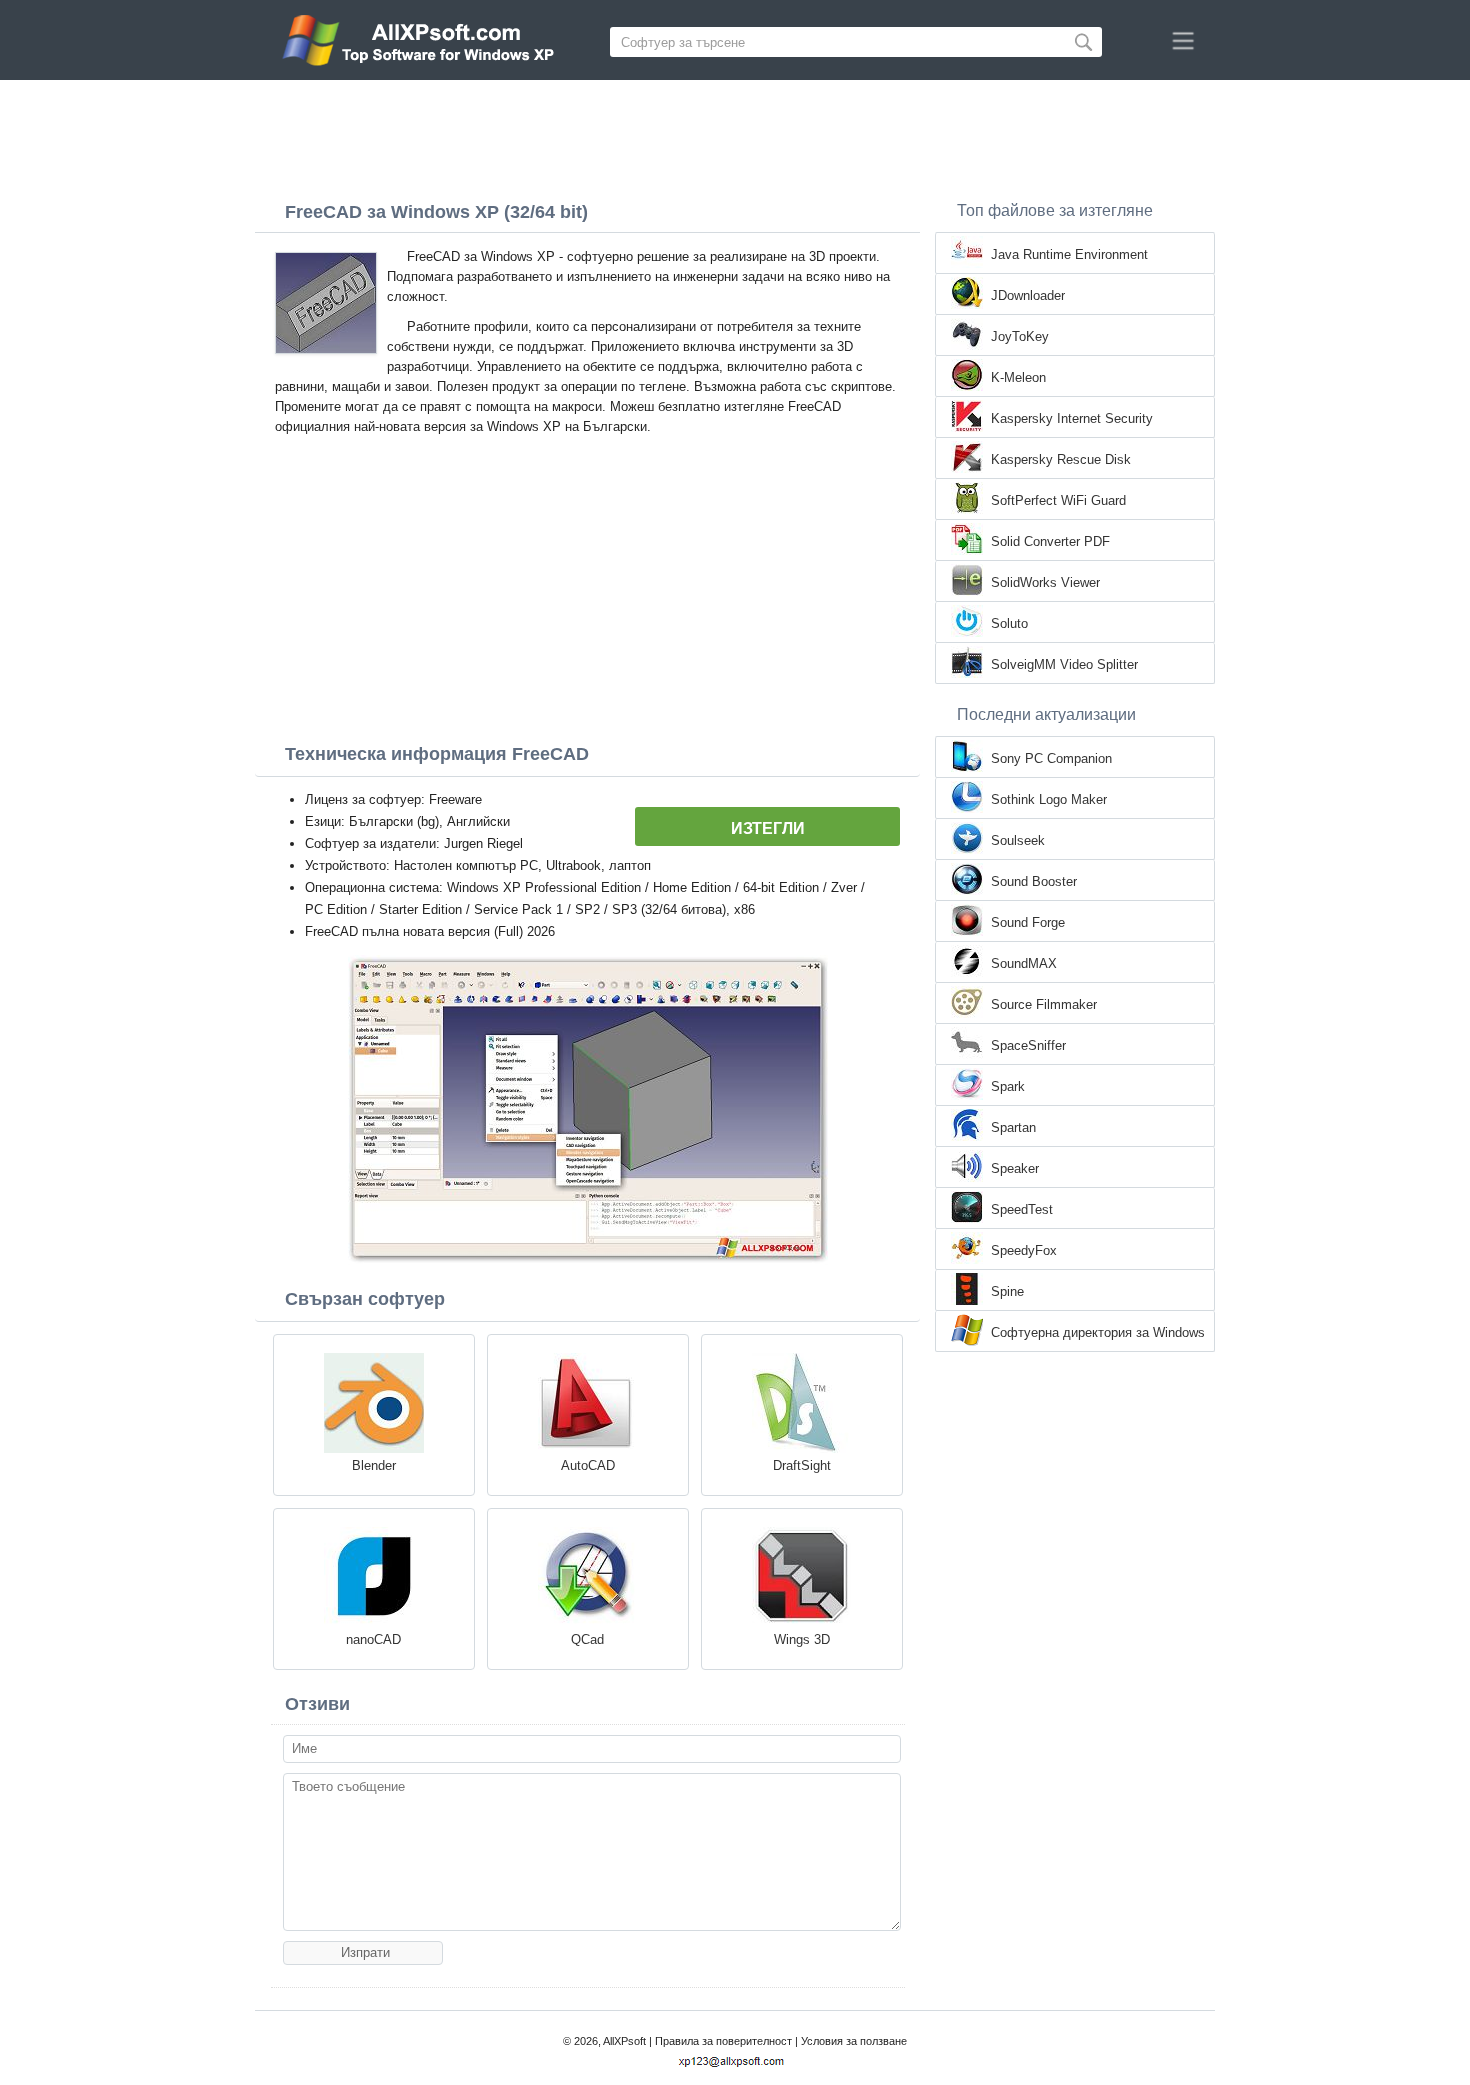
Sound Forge (1028, 922)
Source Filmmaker (1044, 1004)
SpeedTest (1022, 1209)
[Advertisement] (735, 135)
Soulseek (1018, 840)
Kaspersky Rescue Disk (1061, 459)
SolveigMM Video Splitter (1064, 664)
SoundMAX (1024, 963)
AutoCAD (588, 1465)
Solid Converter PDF (1050, 541)
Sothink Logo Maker (1049, 799)
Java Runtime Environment (1069, 254)
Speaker (1015, 1168)
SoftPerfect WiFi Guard (1058, 500)
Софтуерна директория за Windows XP (1098, 1334)
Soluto (1009, 623)
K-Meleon (1018, 377)
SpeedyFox (1024, 1250)
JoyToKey (1020, 336)
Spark (1008, 1086)
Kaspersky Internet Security (1072, 418)
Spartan (1013, 1127)
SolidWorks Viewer (1045, 582)
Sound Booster (1034, 881)
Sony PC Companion (1051, 758)
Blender (374, 1465)
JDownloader (1028, 295)
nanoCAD (373, 1639)
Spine (1007, 1291)
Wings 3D (802, 1639)
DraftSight (802, 1465)
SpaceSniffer (1028, 1045)
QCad (587, 1639)
